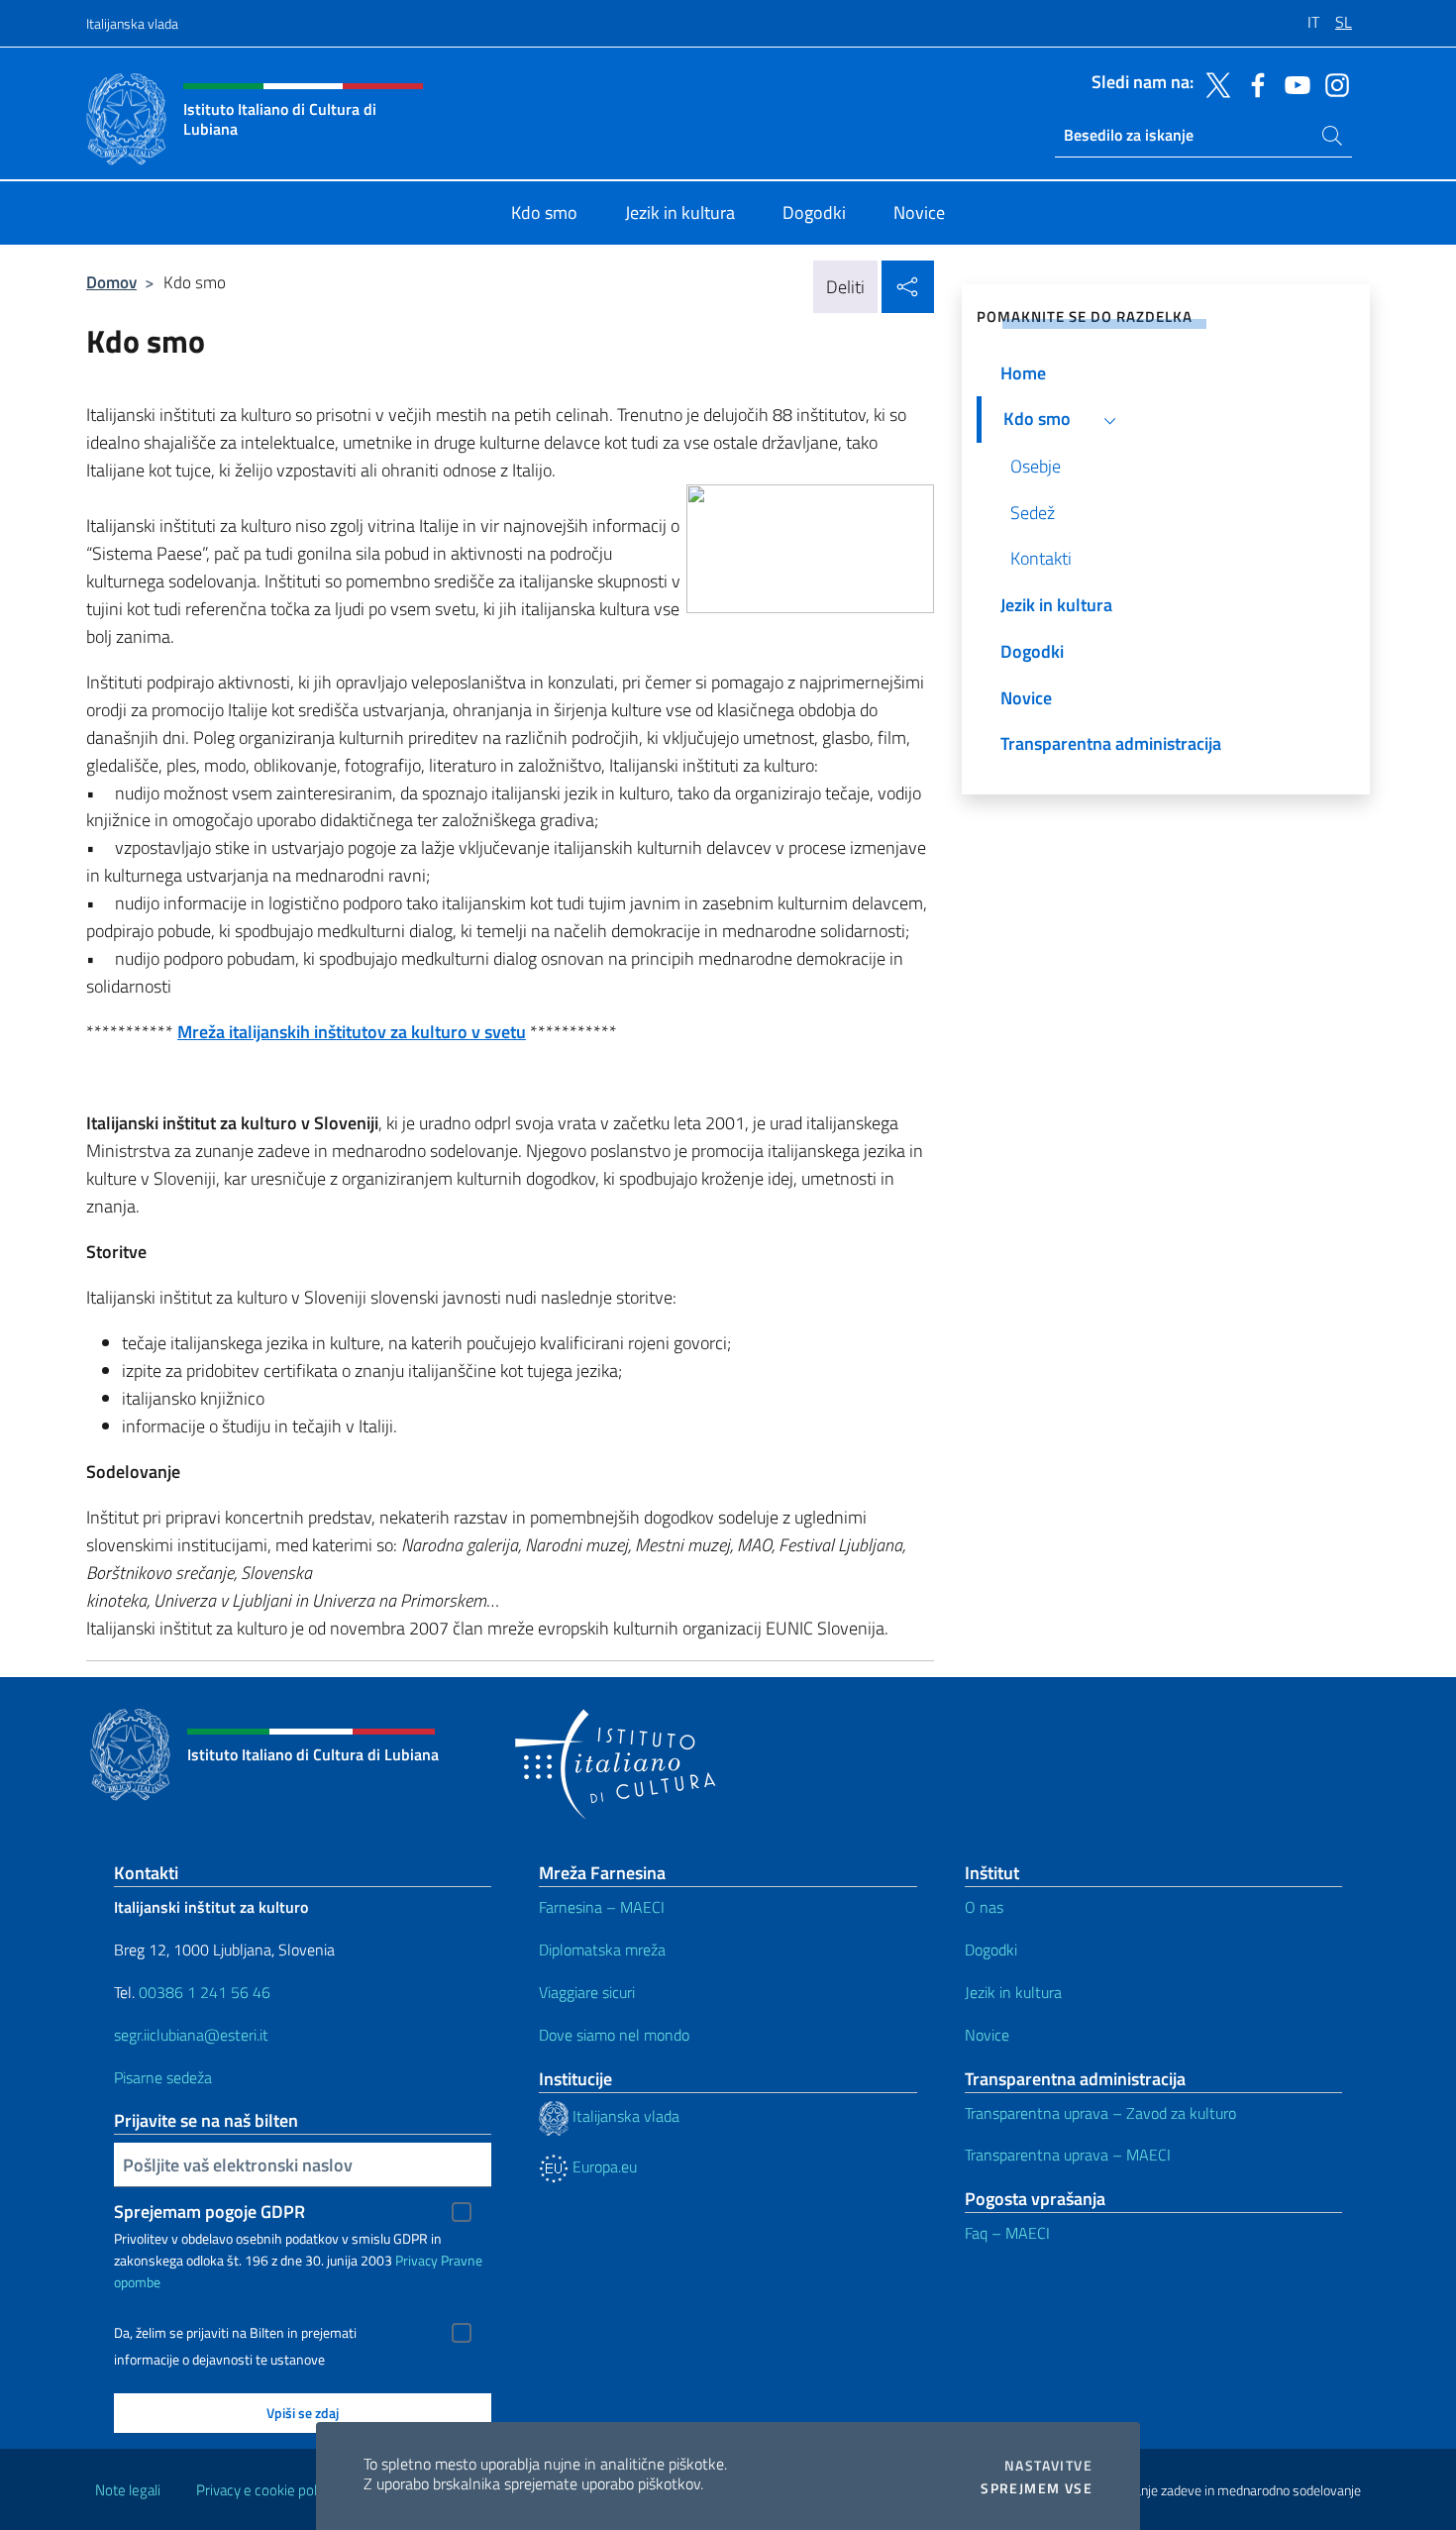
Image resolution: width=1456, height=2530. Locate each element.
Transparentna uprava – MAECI (1068, 2155)
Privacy (416, 2260)
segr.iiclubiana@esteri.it (191, 2035)
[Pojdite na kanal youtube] (1293, 83)
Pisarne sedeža (163, 2077)
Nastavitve (1048, 2466)
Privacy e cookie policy (265, 2490)
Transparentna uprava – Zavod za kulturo (1100, 2113)
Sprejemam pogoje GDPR (209, 2212)
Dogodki (991, 1950)
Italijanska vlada (132, 23)
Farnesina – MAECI (602, 1907)
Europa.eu (603, 2166)
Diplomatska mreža (602, 1950)
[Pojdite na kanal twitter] (1213, 83)
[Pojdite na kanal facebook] (1253, 83)
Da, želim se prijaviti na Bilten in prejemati (235, 2333)
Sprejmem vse (1037, 2488)
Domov (111, 282)
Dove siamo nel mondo (614, 2035)
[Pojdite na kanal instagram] (1332, 83)
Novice (987, 2035)
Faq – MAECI (1007, 2233)
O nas (984, 1907)
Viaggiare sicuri (587, 1992)
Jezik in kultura (1013, 1992)
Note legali (128, 2490)
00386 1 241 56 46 (205, 1992)
